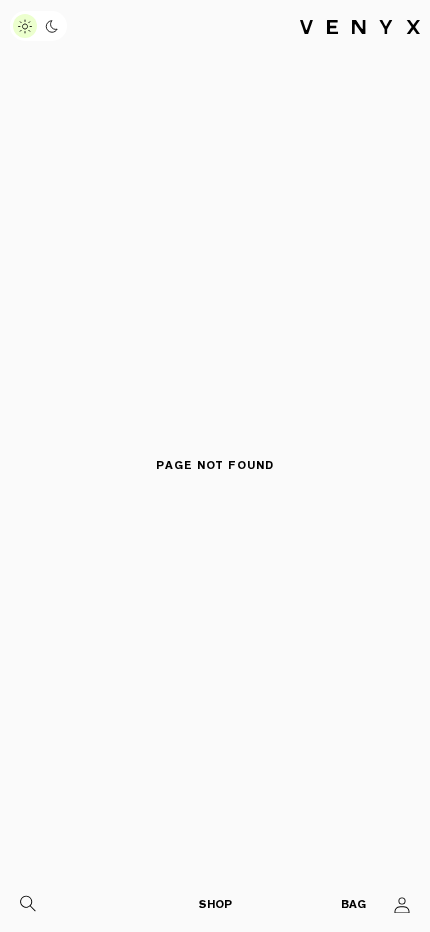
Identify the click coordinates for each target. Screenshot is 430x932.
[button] (28, 905)
